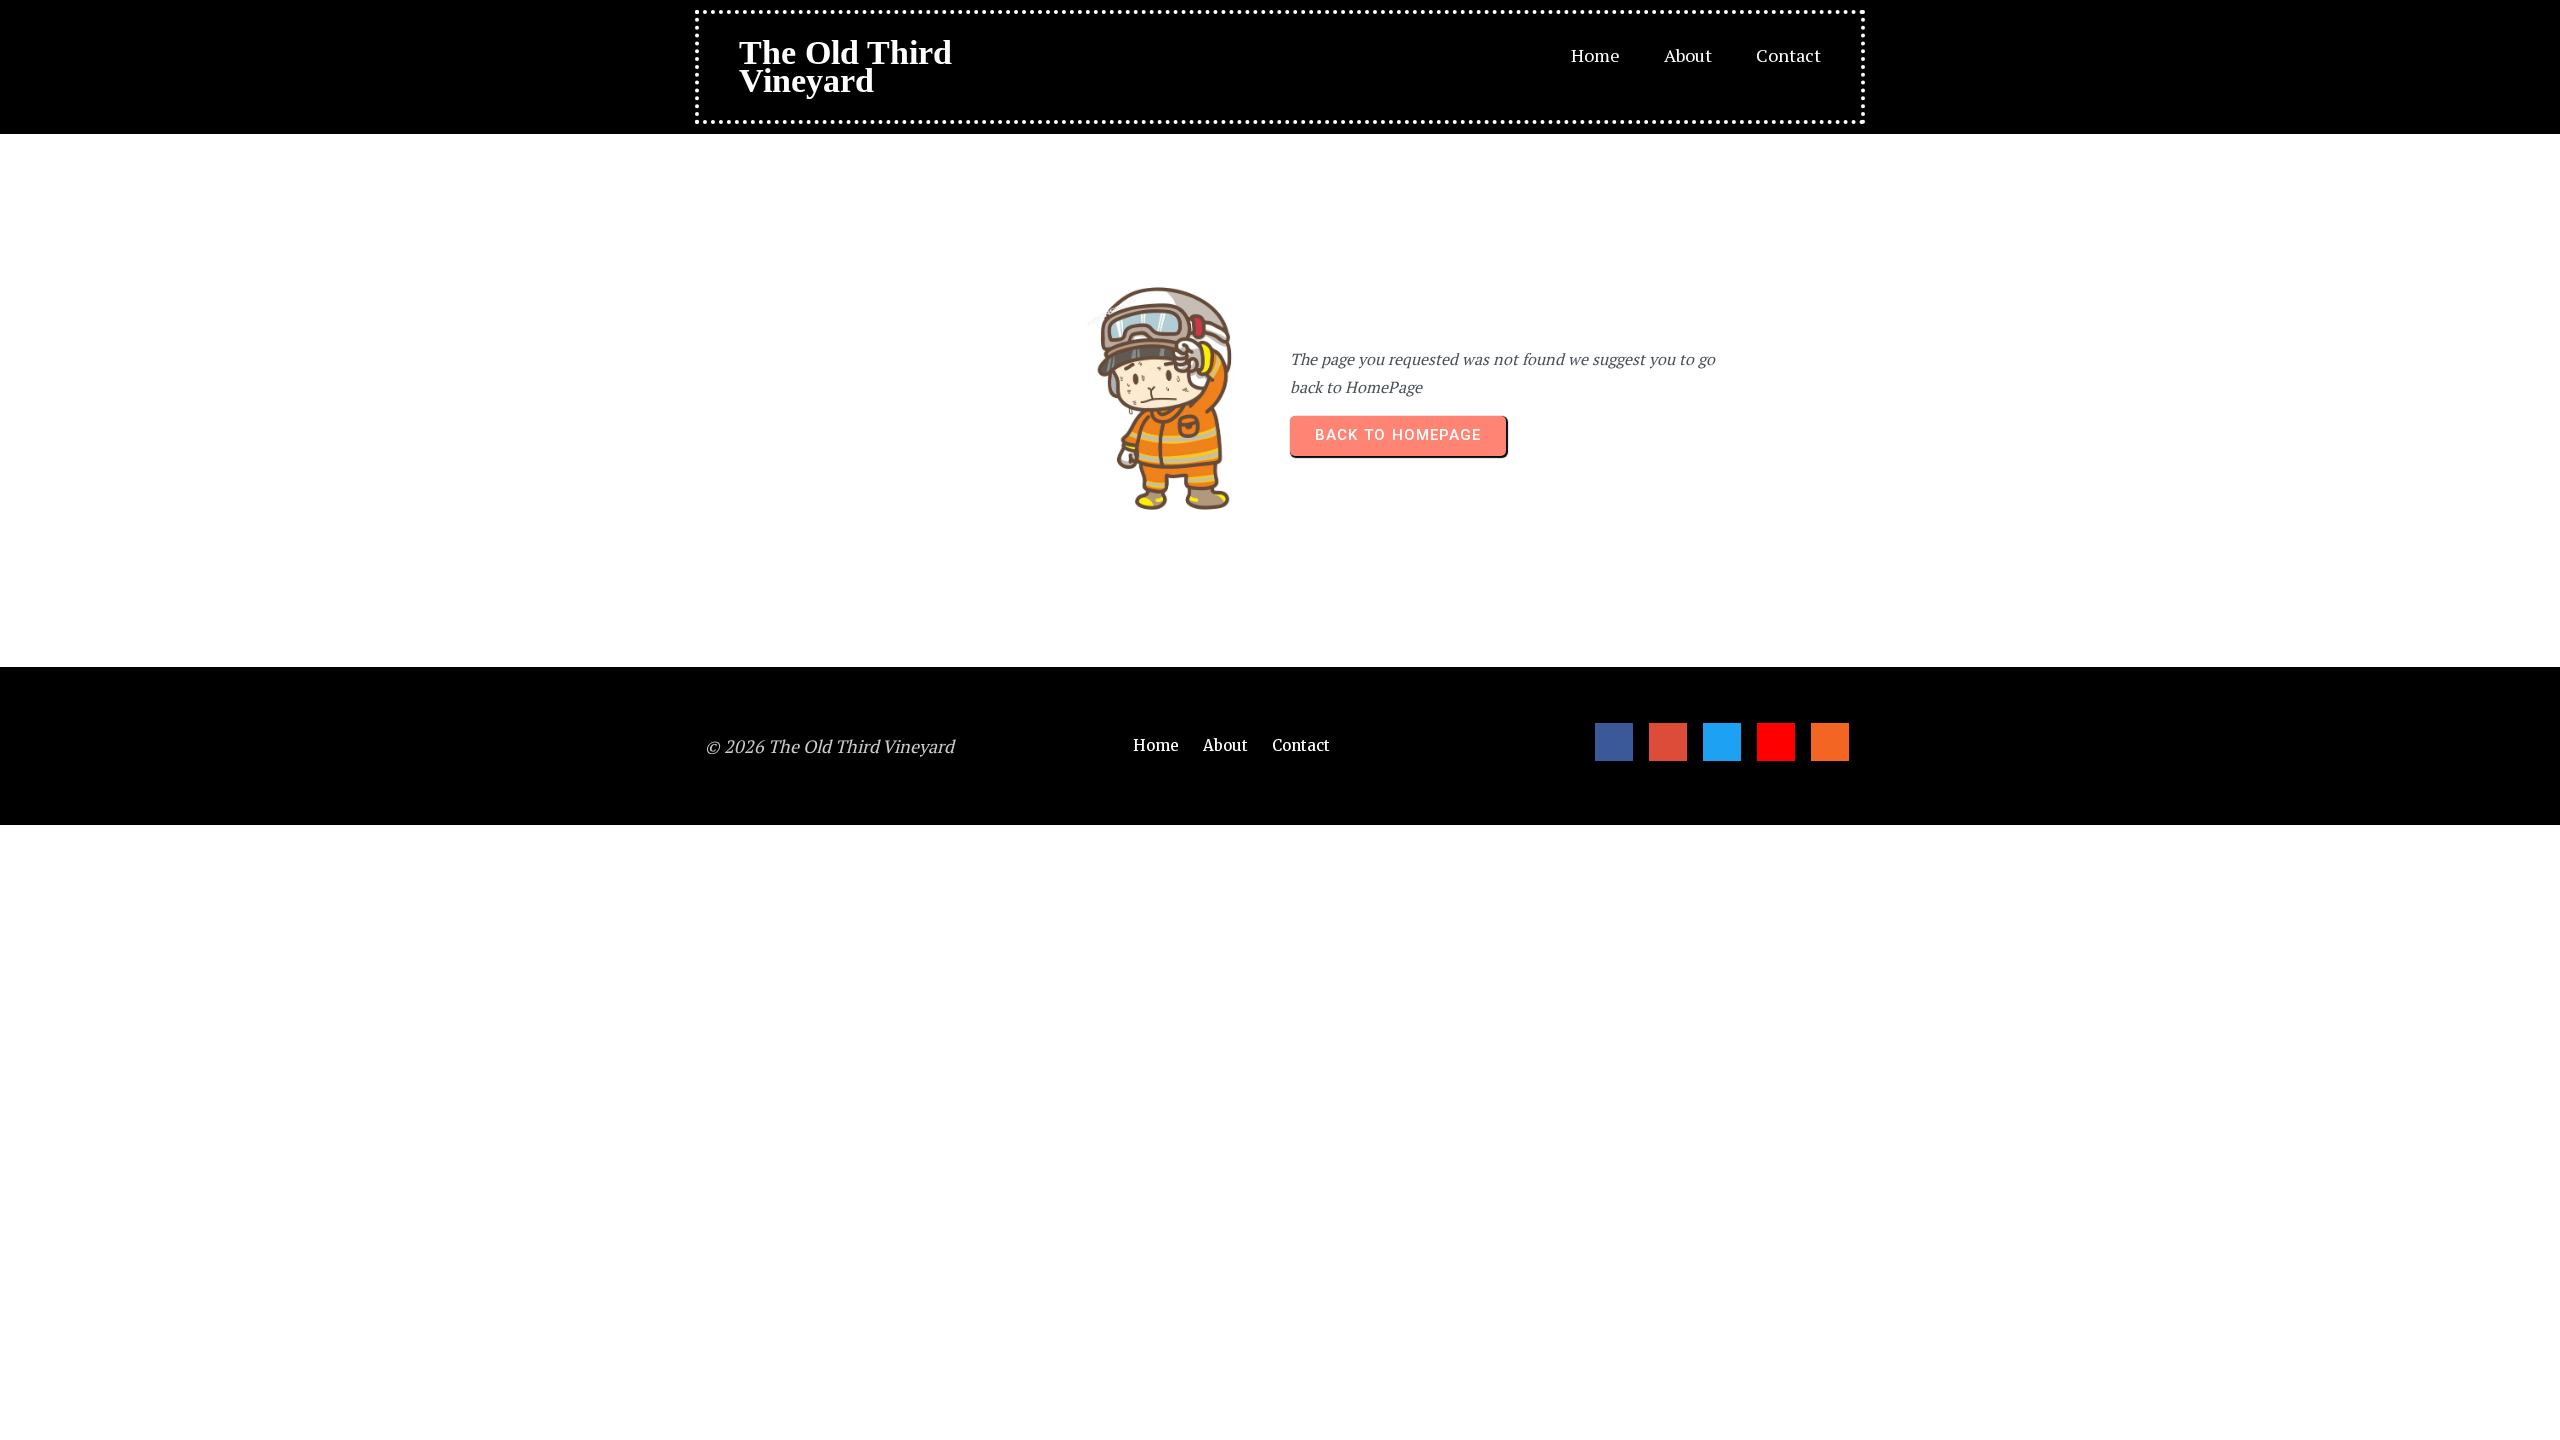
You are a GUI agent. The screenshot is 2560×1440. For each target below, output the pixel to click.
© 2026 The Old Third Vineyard (829, 746)
